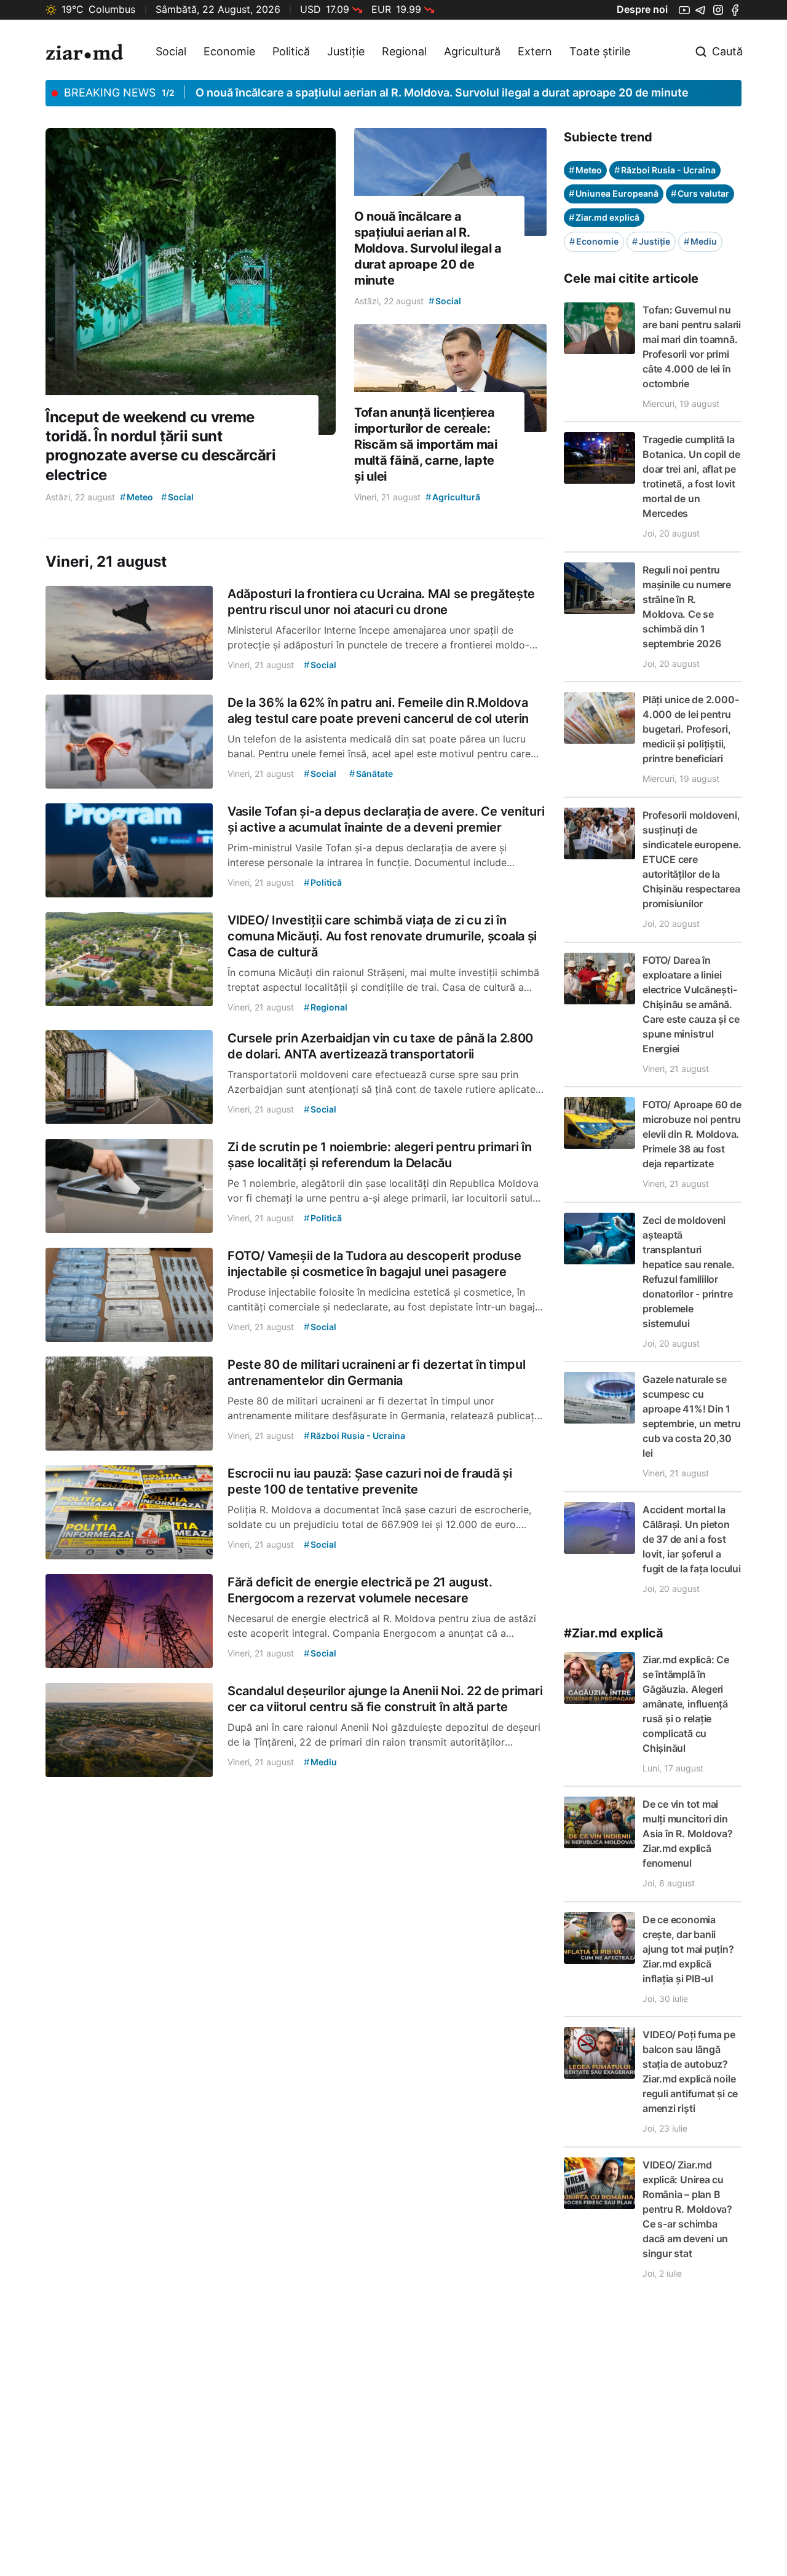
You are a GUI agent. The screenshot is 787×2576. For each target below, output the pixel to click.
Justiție (346, 51)
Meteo (585, 170)
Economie (229, 51)
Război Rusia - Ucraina (665, 170)
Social (171, 51)
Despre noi (642, 9)
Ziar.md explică (604, 217)
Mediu (700, 241)
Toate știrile (600, 51)
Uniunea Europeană (614, 193)
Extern (535, 51)
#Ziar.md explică (614, 1633)
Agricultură (472, 51)
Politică (291, 51)
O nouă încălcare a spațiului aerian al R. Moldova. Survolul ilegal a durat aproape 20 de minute (442, 93)
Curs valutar (700, 193)
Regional (404, 51)
